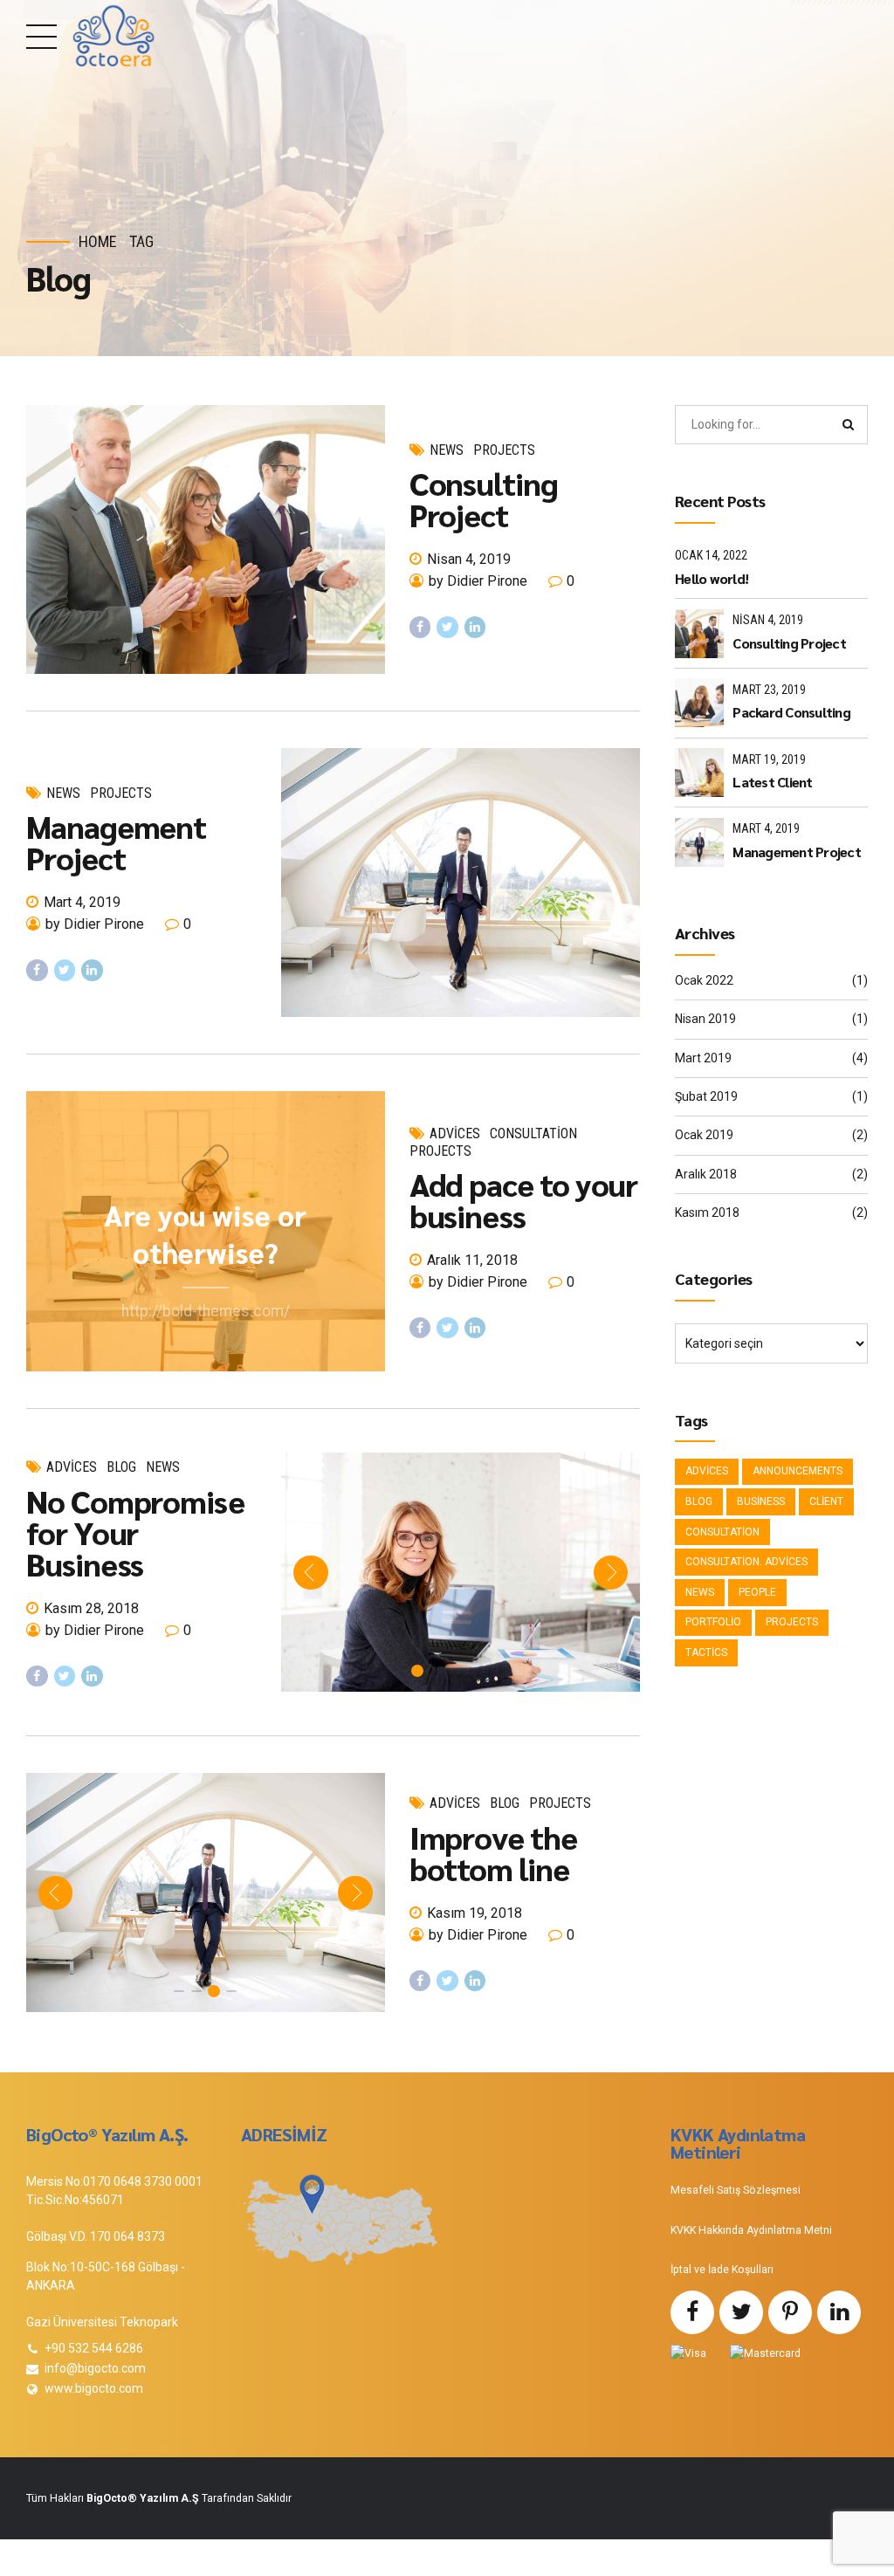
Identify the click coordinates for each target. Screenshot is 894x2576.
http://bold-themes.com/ (206, 1311)
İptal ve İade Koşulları (722, 2270)
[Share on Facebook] (420, 627)
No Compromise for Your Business (135, 1532)
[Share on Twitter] (447, 627)
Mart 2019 (703, 1058)
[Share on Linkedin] (475, 627)
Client (826, 1501)
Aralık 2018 (706, 1174)
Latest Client (772, 782)
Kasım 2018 (707, 1212)
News (447, 450)
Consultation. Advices (746, 1562)
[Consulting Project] (206, 539)
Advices (455, 1133)
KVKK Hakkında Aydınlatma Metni (751, 2230)
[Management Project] (461, 883)
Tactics (706, 1652)
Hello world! (712, 578)
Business (761, 1501)
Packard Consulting (791, 712)
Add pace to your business (524, 1199)
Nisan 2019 (705, 1019)
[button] (310, 1573)
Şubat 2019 (706, 1096)
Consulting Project (484, 498)
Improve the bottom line (493, 1852)
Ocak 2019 (704, 1135)
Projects (504, 450)
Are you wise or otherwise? (205, 1233)
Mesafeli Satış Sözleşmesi (736, 2190)
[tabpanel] (461, 1572)
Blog (121, 1467)
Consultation (533, 1133)
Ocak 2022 (704, 980)
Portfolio (713, 1622)
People (757, 1592)
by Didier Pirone (478, 581)
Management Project (116, 841)
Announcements (798, 1471)
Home (98, 241)
